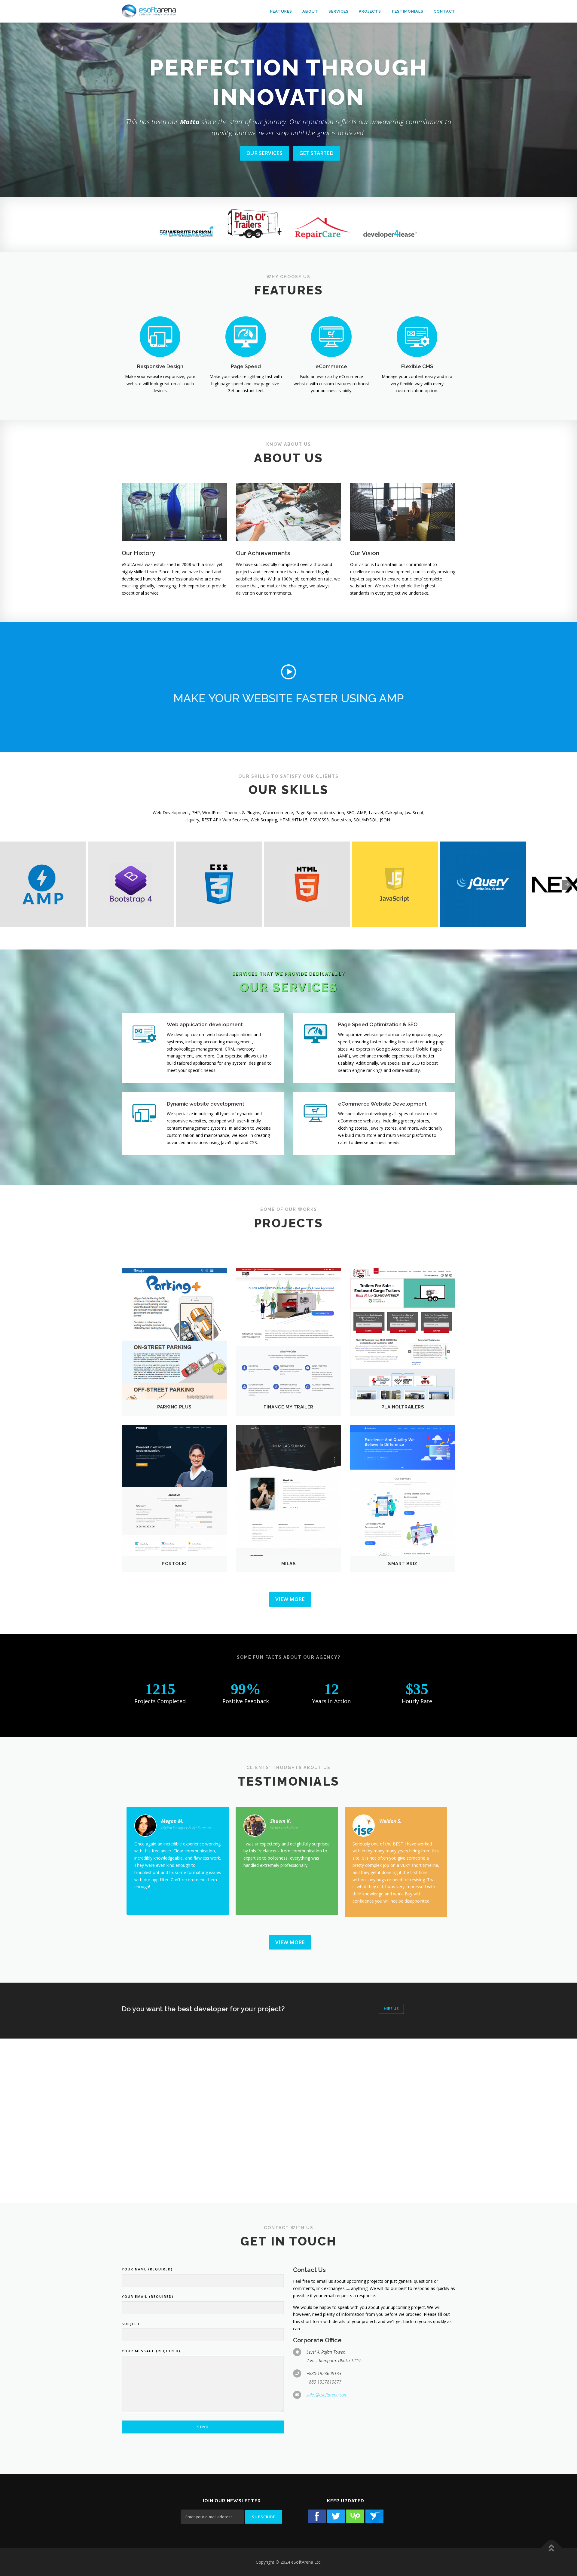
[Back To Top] (552, 2548)
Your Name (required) (147, 2269)
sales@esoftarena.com (327, 2395)
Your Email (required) (148, 2296)
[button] (288, 672)
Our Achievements (263, 553)
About (310, 11)
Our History (138, 553)
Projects (370, 11)
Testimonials (407, 11)
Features (281, 11)
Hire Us (391, 2008)
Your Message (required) (151, 2351)
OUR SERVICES (264, 153)
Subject (131, 2324)
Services (339, 11)
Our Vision (365, 553)
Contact (444, 11)
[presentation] (567, 885)
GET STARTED (316, 153)
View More (290, 1599)
